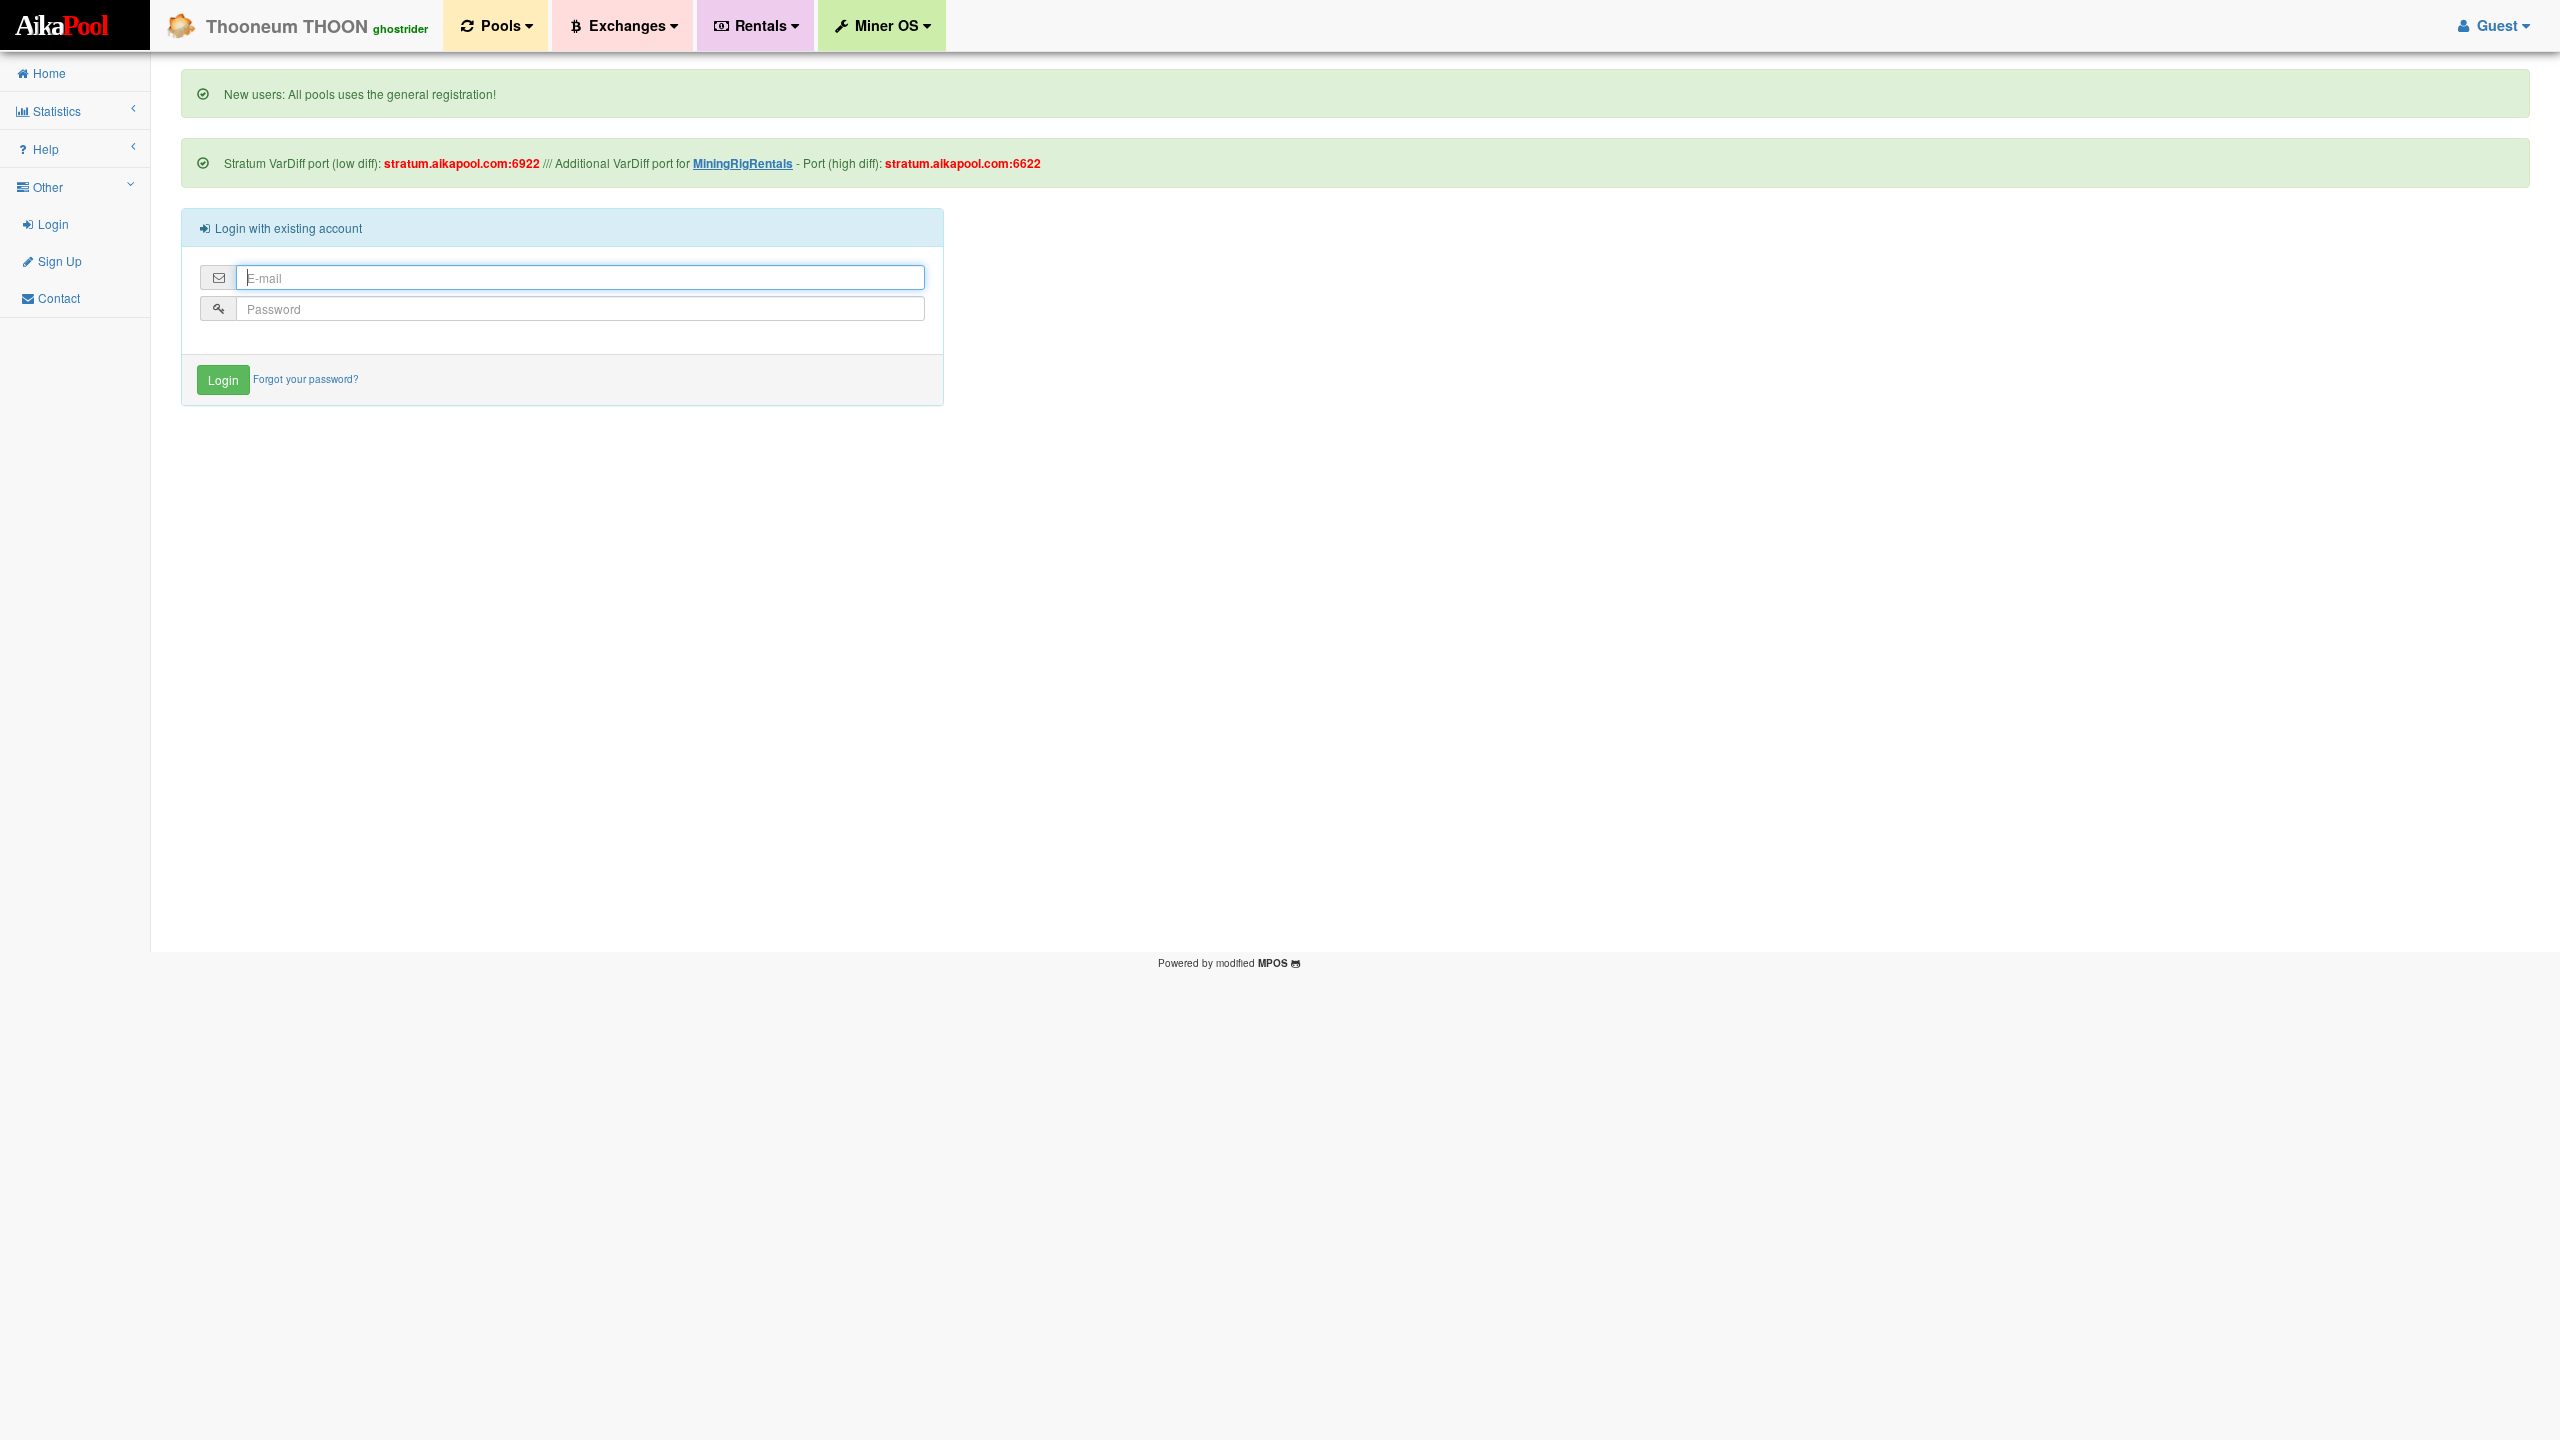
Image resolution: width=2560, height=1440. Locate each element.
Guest (2497, 25)
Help (44, 148)
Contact (57, 297)
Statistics (55, 110)
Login (52, 223)
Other (46, 186)
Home (48, 72)
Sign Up (58, 260)
